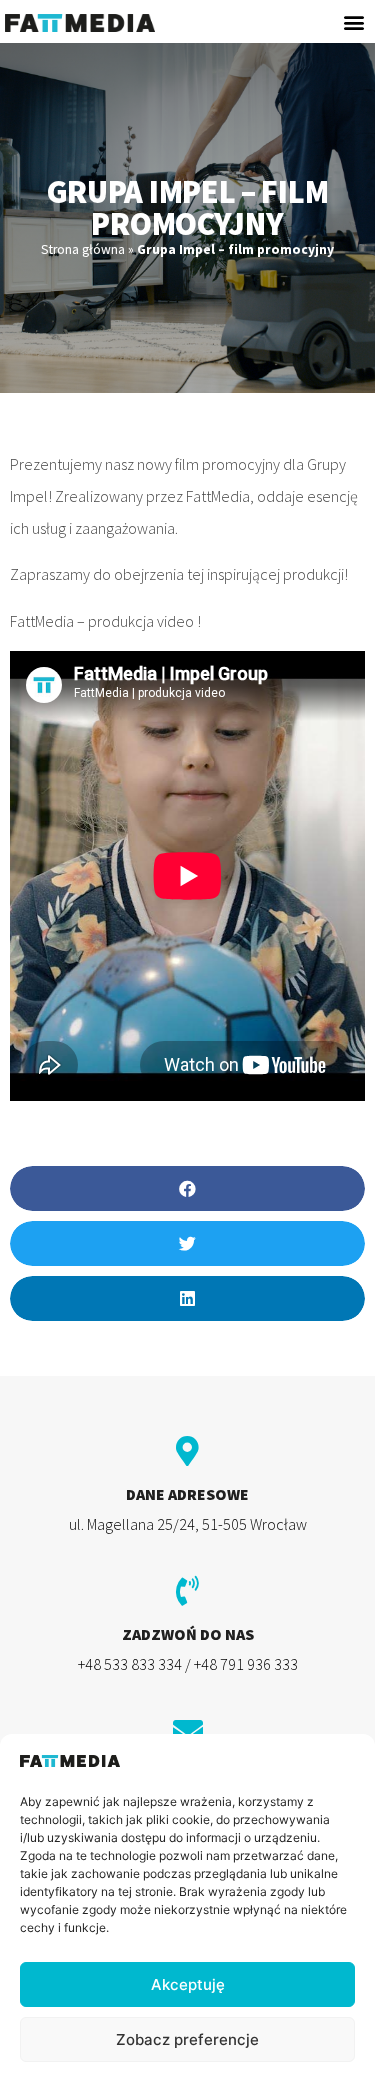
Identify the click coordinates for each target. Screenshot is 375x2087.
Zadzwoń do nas (188, 1634)
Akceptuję (188, 1984)
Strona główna (83, 249)
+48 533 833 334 (130, 1664)
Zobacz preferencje (187, 2039)
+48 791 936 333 (246, 1664)
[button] (353, 21)
